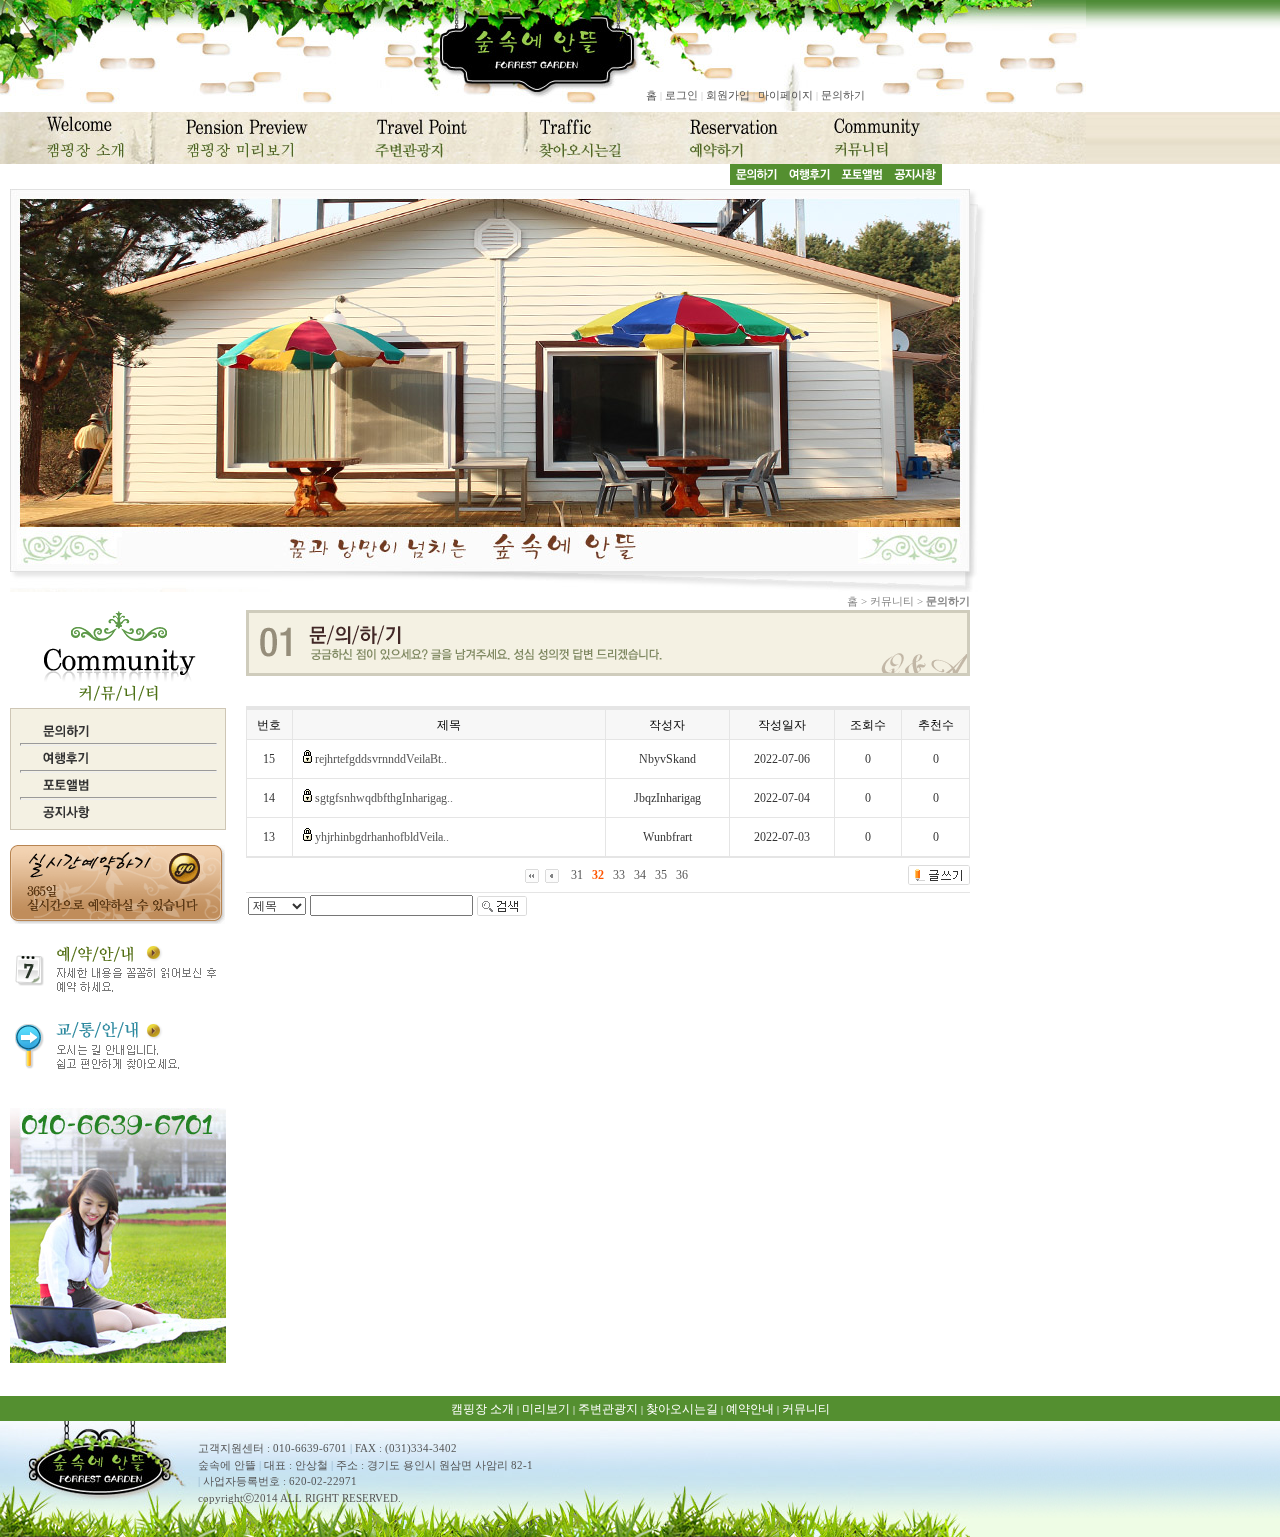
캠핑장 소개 (482, 1409)
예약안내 (750, 1409)
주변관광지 (608, 1409)
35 (661, 875)
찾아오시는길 (682, 1409)
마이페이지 (785, 95)
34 (640, 875)
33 (619, 875)
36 (682, 875)
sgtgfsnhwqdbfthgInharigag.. (384, 798)
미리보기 (546, 1409)
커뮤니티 (806, 1409)
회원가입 (728, 95)
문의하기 (843, 95)
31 (577, 875)
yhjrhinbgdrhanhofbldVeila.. (382, 837)
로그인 (681, 95)
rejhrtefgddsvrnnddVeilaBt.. (381, 759)
